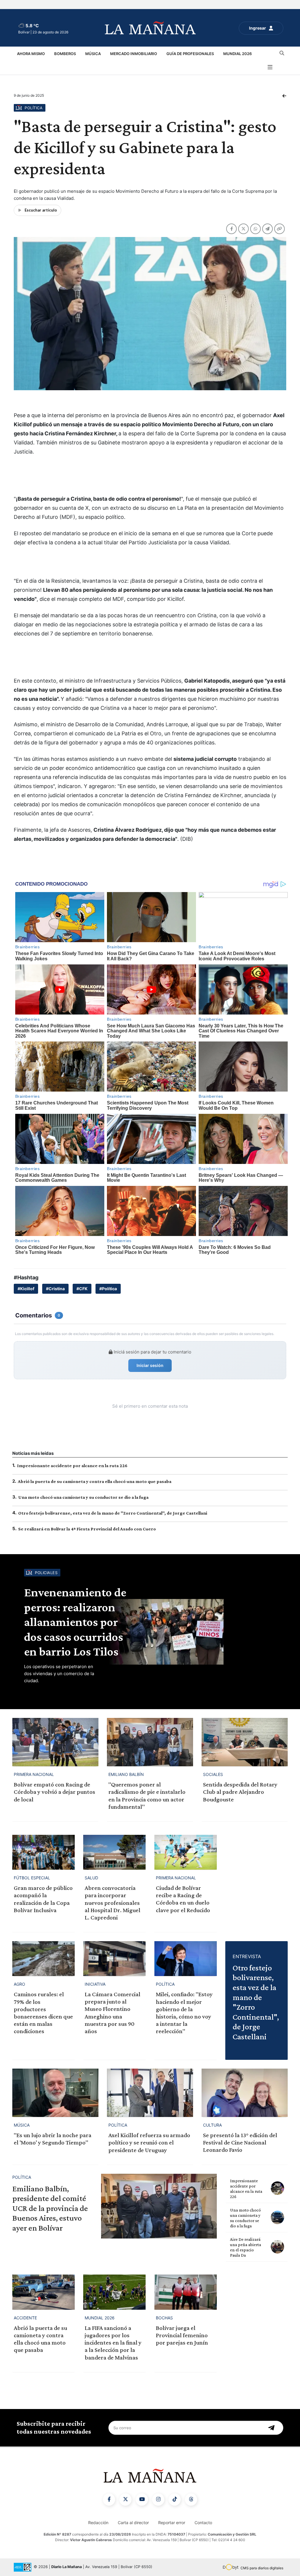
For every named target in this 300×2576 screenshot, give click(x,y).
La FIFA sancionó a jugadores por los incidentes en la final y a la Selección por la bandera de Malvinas (113, 2343)
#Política (108, 1289)
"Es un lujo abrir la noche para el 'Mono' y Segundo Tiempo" (53, 2139)
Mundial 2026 (237, 54)
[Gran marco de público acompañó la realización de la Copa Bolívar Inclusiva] (44, 1852)
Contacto (203, 2523)
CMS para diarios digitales (262, 2568)
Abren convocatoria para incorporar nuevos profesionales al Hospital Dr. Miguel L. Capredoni (112, 1903)
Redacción (98, 2523)
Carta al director (133, 2523)
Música (93, 54)
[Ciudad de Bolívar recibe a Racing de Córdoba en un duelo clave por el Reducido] (186, 1852)
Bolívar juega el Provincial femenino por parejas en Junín (182, 2335)
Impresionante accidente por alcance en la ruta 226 (72, 1466)
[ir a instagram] (158, 2500)
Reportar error (172, 2523)
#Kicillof (26, 1289)
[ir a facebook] (109, 2500)
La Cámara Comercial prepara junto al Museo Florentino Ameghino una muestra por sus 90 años (112, 2013)
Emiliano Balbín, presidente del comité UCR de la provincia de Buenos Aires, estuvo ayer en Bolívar (50, 2208)
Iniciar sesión (150, 1365)
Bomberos (65, 54)
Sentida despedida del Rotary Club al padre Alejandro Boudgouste (240, 1792)
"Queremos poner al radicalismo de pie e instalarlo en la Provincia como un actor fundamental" (147, 1796)
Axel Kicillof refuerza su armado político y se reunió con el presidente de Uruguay (149, 2142)
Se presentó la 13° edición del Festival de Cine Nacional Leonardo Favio (240, 2142)
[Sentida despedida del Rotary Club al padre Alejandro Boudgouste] (245, 1742)
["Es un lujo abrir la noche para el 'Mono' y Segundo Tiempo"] (55, 2093)
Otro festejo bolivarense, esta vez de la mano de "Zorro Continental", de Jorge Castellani (113, 1513)
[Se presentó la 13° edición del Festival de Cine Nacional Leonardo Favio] (245, 2093)
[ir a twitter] (125, 2500)
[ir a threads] (191, 2500)
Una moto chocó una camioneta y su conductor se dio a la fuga (83, 1497)
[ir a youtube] (142, 2500)
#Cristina (55, 1289)
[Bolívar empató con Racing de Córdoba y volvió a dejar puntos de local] (55, 1742)
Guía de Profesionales (190, 54)
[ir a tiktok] (175, 2500)
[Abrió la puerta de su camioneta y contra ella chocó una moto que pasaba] (44, 2292)
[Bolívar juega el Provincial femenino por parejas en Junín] (186, 2292)
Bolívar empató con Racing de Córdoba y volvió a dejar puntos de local (54, 1792)
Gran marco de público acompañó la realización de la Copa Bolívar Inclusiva (43, 1899)
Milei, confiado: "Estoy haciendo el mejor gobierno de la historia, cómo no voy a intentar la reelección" (184, 2013)
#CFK (82, 1289)
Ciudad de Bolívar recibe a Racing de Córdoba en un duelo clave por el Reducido (183, 1899)
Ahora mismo (31, 54)
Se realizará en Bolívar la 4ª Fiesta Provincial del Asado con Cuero (87, 1529)
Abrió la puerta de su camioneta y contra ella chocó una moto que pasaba (95, 1481)
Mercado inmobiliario (134, 54)
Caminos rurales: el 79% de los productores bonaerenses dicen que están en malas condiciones (43, 2013)
